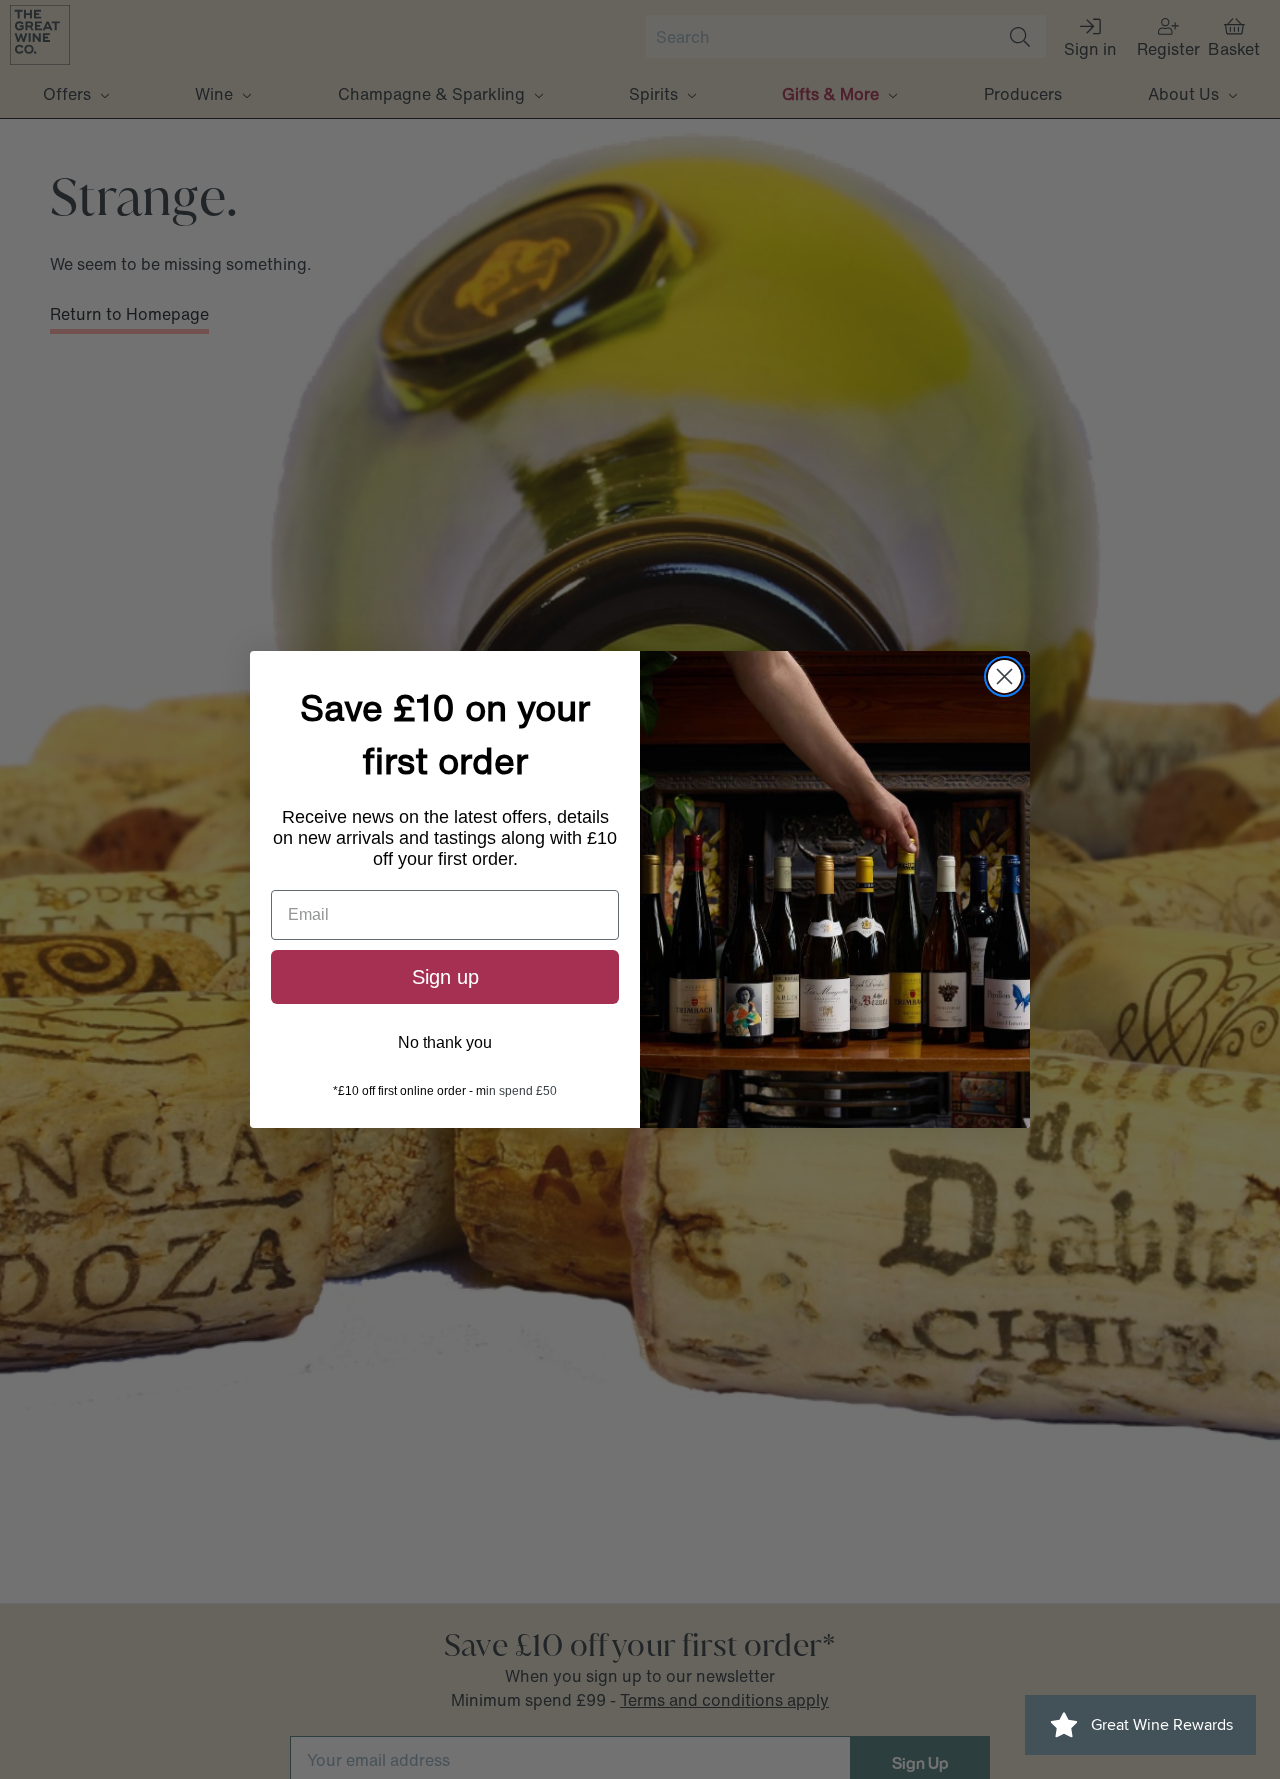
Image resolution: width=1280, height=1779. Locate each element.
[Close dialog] (1004, 676)
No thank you (445, 1042)
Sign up (445, 977)
